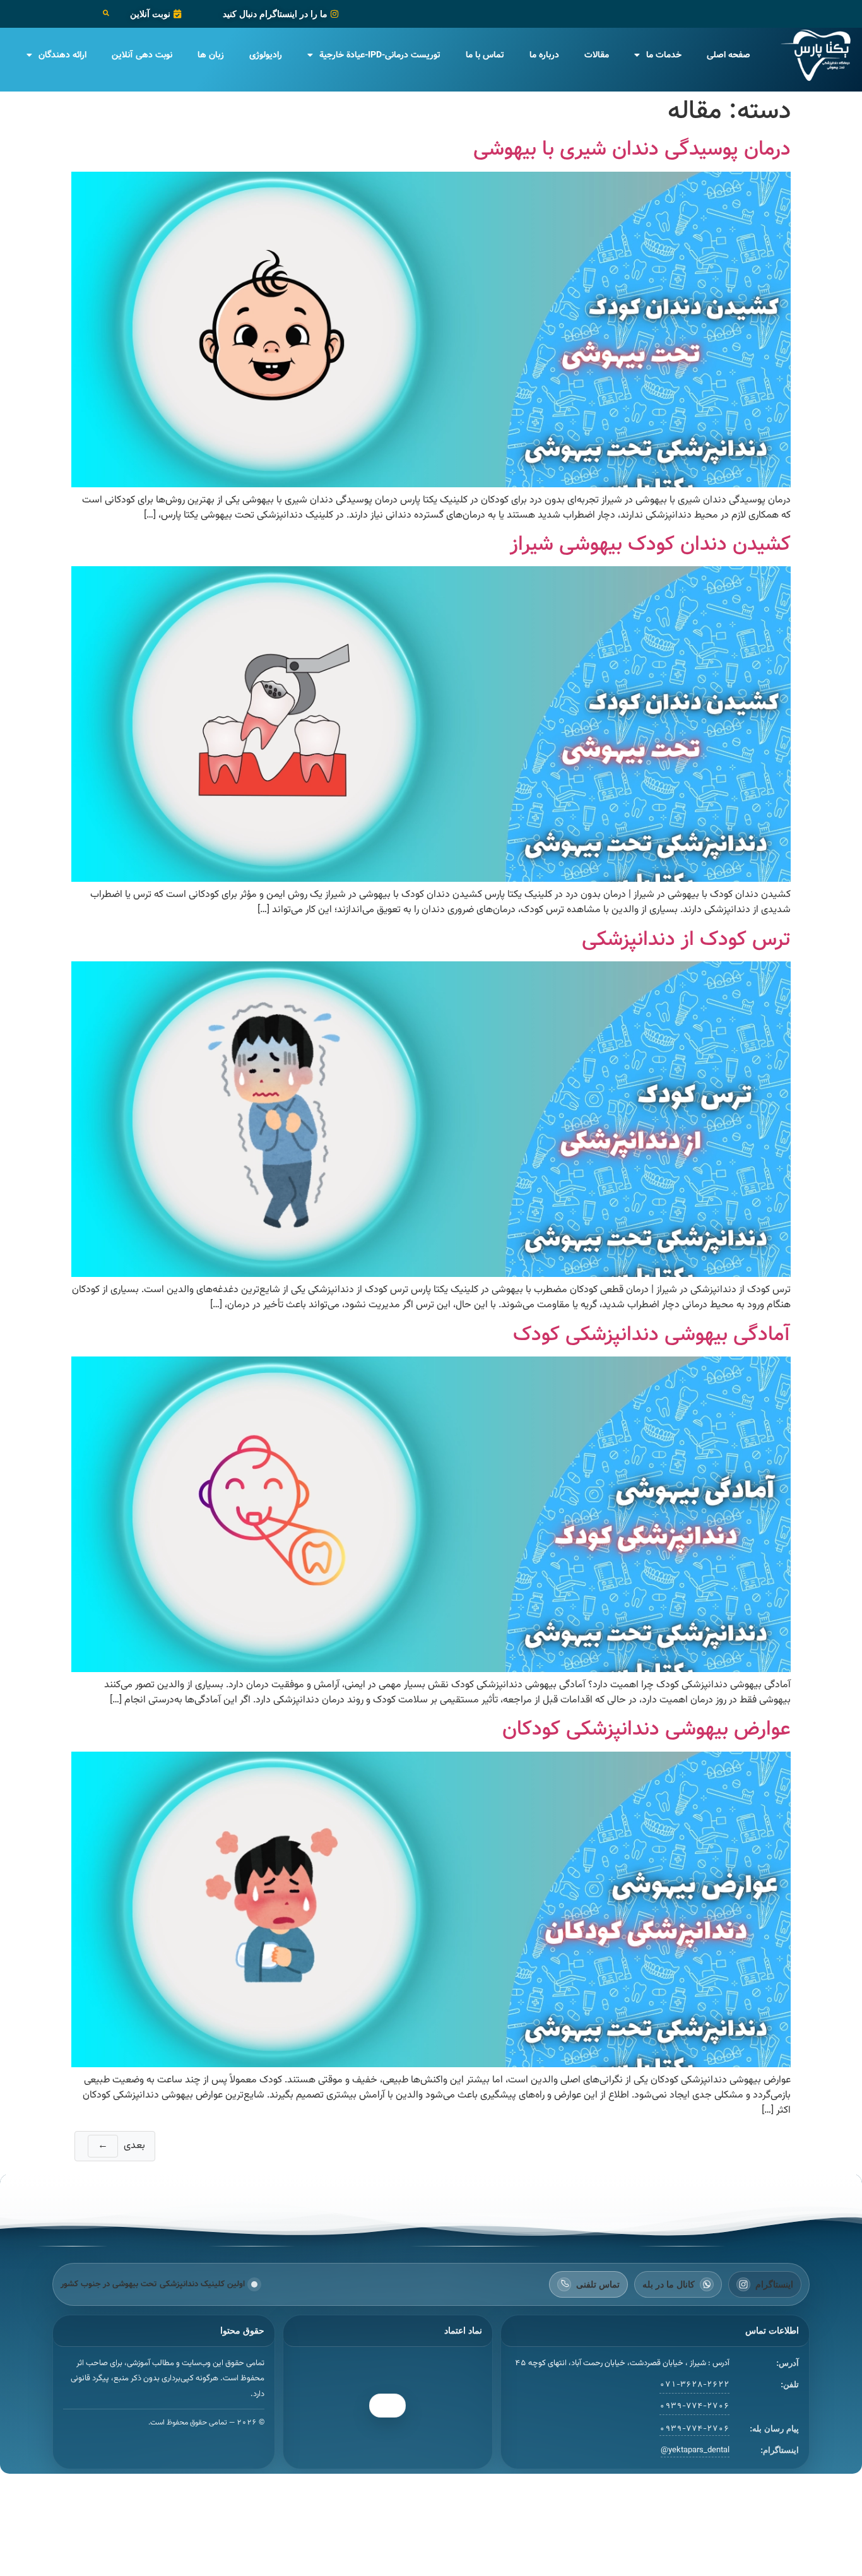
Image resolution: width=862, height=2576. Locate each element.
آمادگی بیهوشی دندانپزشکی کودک (652, 1334)
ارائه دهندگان (62, 55)
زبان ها (211, 55)
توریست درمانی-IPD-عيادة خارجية (380, 55)
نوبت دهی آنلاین (142, 55)
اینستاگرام (774, 2284)
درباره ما (544, 55)
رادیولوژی (266, 55)
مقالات (597, 55)
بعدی (121, 2146)
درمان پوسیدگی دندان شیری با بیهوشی (632, 149)
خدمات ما (664, 55)
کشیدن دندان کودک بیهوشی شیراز (650, 544)
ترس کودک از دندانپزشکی (686, 939)
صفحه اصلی (729, 55)
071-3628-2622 (694, 2385)
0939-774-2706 (694, 2406)
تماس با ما (485, 55)
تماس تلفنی (598, 2284)
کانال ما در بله (669, 2284)
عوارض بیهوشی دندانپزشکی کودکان (646, 1729)
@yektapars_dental (695, 2450)
